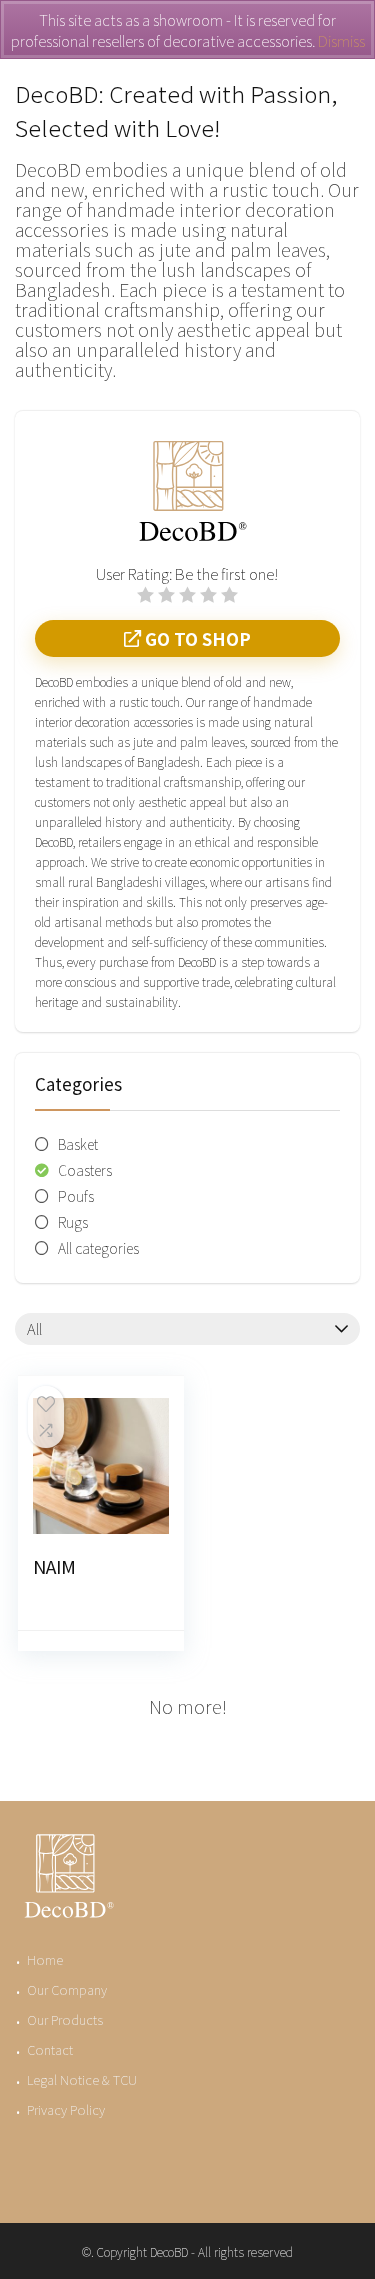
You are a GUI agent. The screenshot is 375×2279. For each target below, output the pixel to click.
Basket (78, 1144)
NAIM (54, 1566)
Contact (50, 2049)
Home (45, 1959)
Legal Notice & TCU (82, 2079)
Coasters (85, 1170)
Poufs (76, 1196)
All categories (98, 1248)
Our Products (65, 2019)
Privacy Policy (66, 2109)
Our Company (67, 1989)
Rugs (73, 1222)
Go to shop (196, 638)
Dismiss (341, 40)
